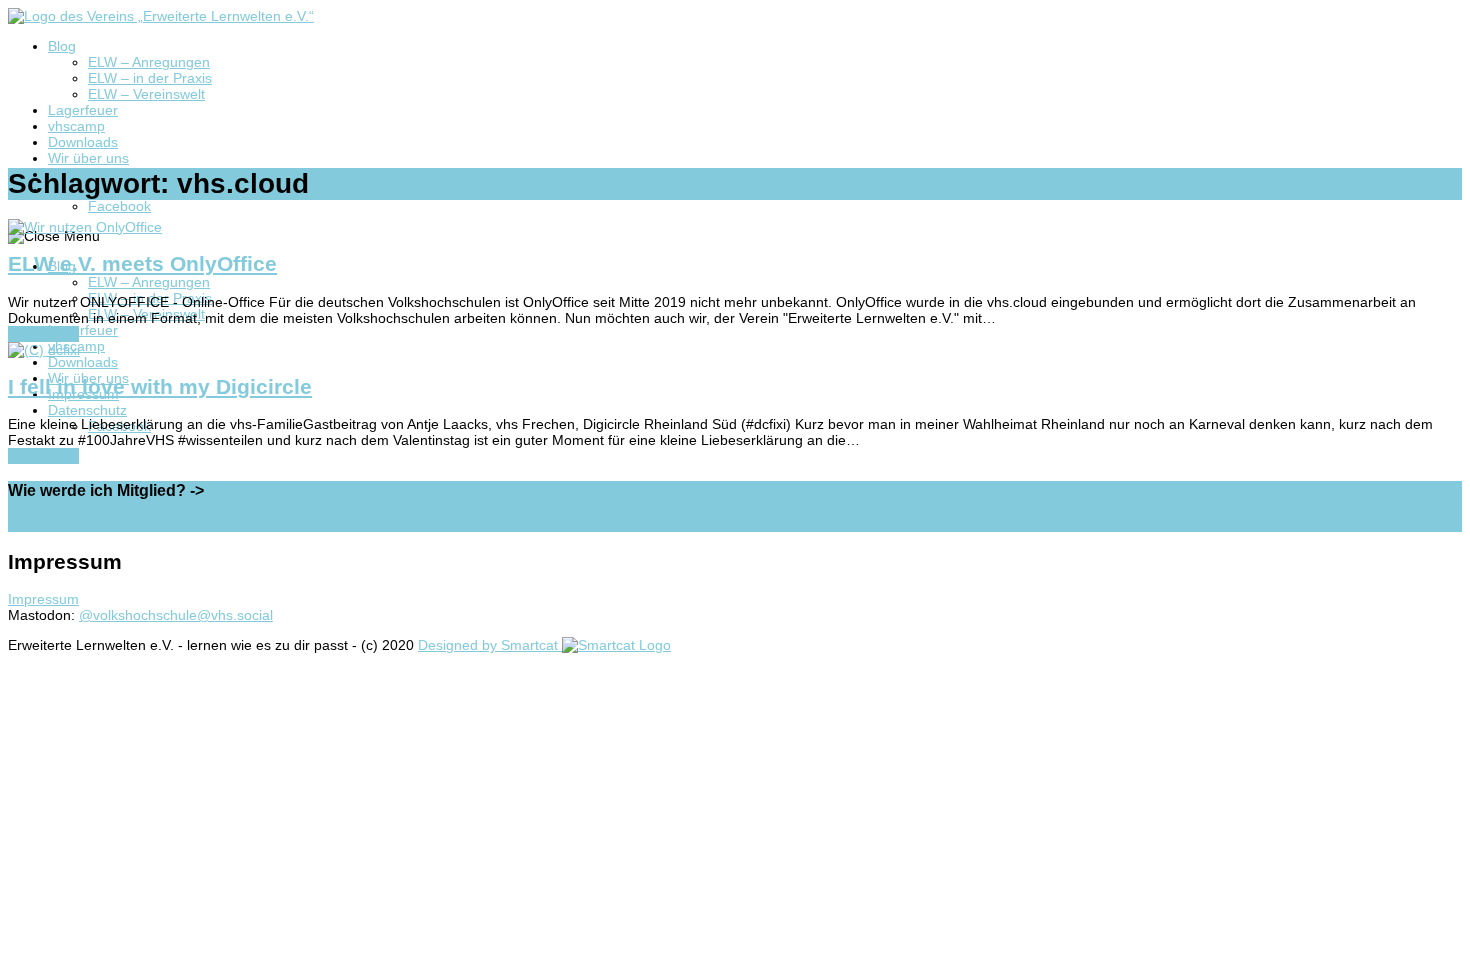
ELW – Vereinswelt (146, 94)
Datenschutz (87, 410)
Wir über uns (88, 158)
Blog (62, 46)
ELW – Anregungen (149, 62)
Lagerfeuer (83, 110)
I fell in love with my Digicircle (160, 386)
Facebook (119, 206)
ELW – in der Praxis (150, 78)
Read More (43, 334)
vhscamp (76, 126)
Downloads (83, 142)
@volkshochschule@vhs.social (176, 615)
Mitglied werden (58, 524)
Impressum (43, 599)
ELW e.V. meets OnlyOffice (142, 263)
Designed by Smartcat (490, 645)
